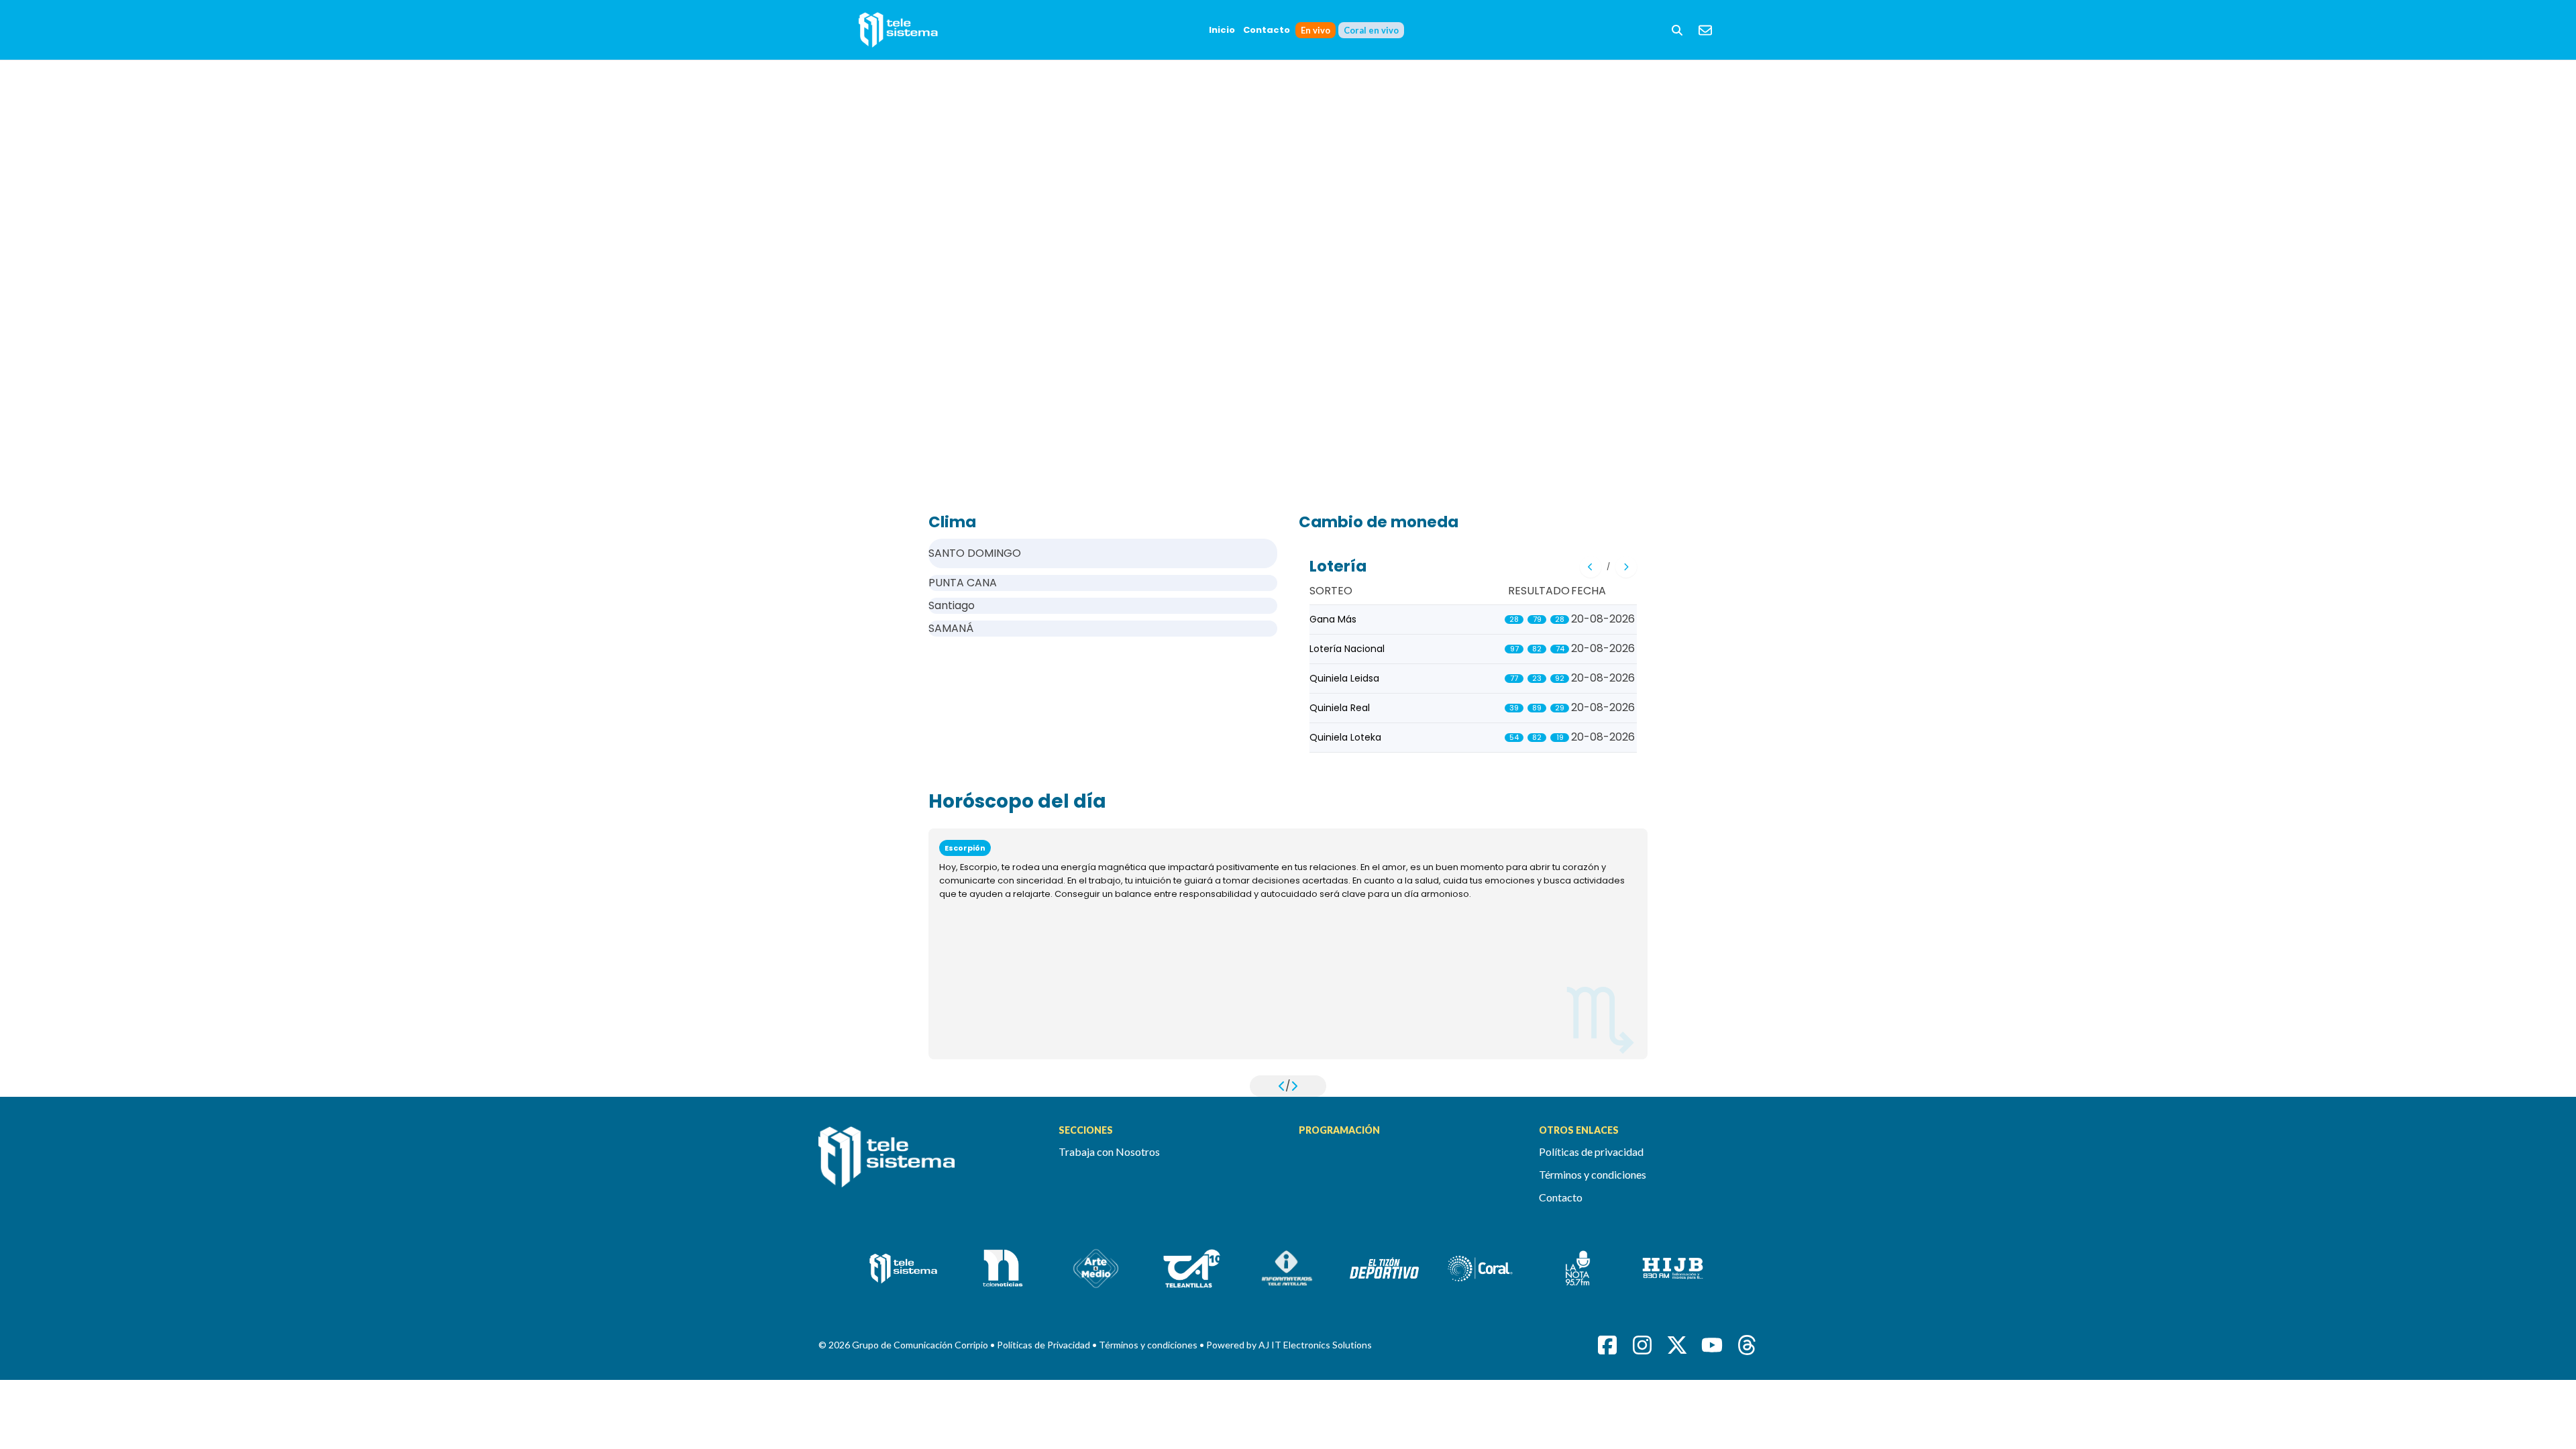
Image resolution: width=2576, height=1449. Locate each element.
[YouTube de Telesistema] (1712, 1345)
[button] (1677, 30)
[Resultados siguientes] (1626, 567)
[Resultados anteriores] (1591, 567)
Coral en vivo (1371, 30)
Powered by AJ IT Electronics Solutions (1289, 1345)
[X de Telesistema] (1677, 1345)
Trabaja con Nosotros (1109, 1151)
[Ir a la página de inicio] (928, 1165)
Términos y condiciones (1593, 1174)
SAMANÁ (951, 628)
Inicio (1222, 30)
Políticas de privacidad (1591, 1151)
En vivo (1316, 30)
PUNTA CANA (963, 583)
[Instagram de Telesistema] (1642, 1345)
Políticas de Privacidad (1044, 1345)
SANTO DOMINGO (975, 553)
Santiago (952, 605)
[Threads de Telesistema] (1747, 1345)
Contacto (1267, 30)
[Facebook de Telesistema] (1607, 1345)
